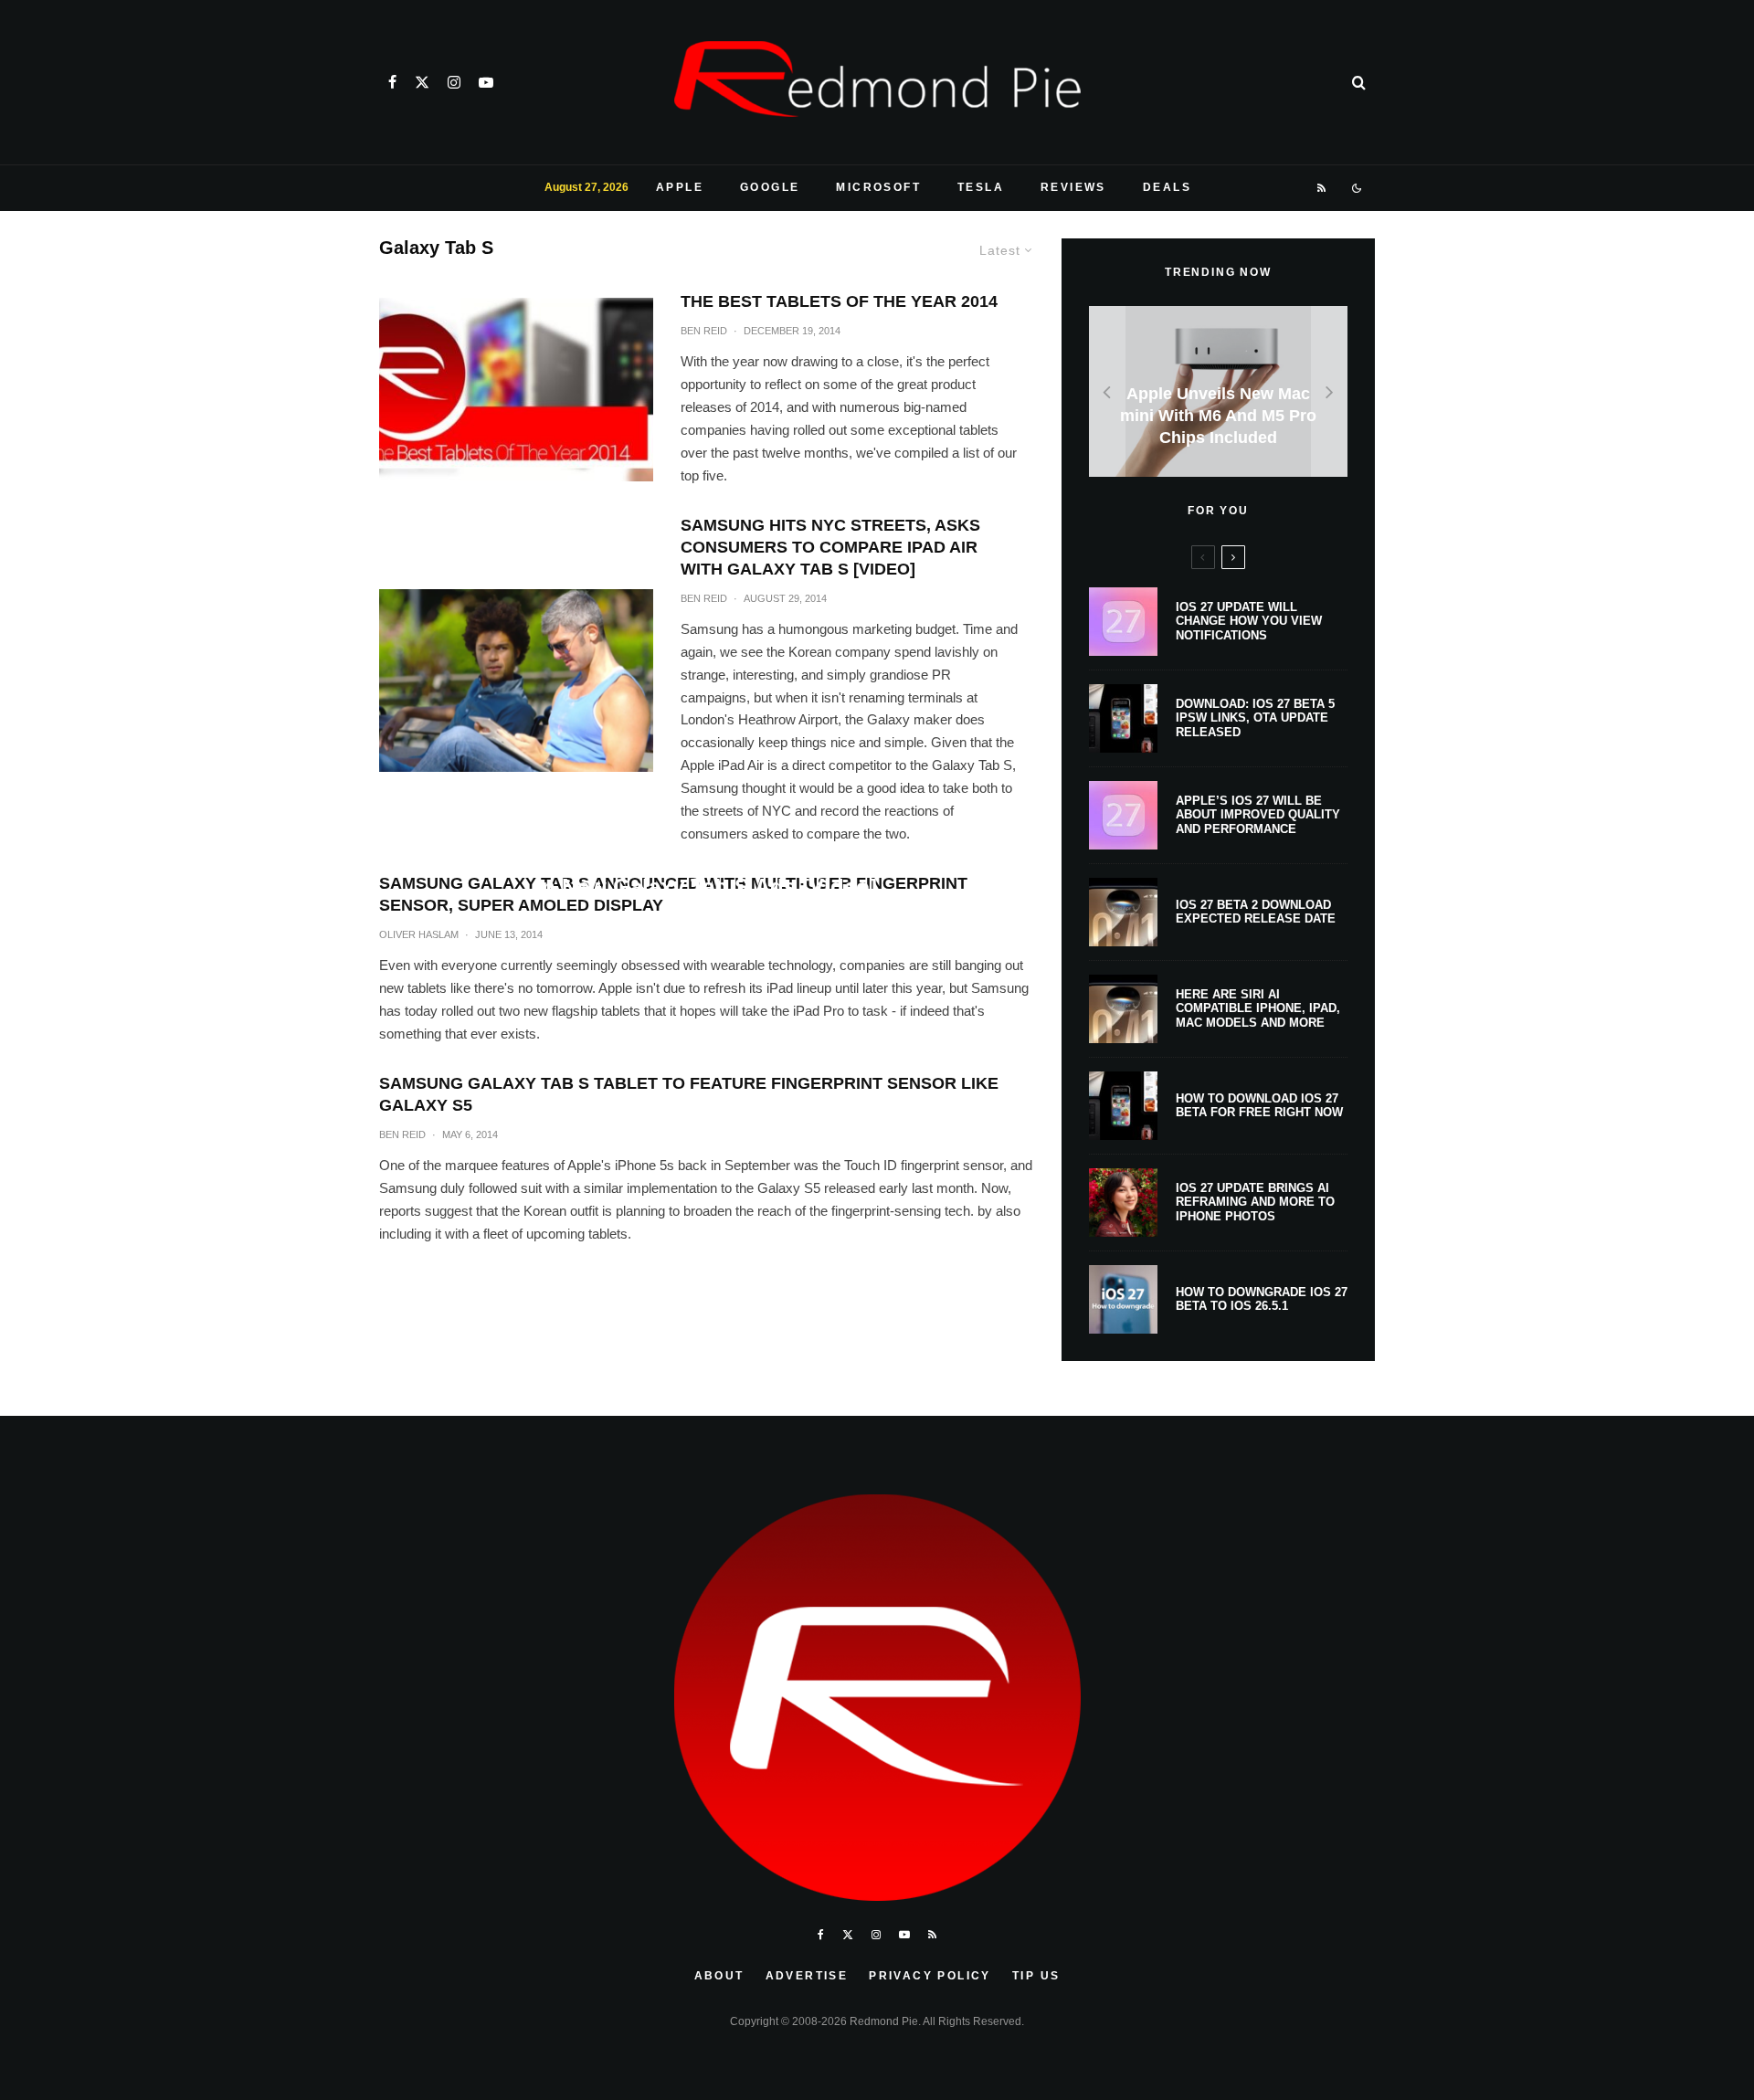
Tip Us (1036, 1976)
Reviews (1073, 187)
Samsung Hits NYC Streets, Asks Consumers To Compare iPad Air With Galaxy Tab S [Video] (830, 547)
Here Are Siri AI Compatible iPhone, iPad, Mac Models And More (1258, 1008)
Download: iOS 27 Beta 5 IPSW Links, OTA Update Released (1255, 718)
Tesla (981, 187)
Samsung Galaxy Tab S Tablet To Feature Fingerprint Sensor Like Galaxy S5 (689, 1094)
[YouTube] (486, 82)
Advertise (807, 1976)
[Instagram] (454, 82)
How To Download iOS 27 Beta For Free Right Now (1259, 1106)
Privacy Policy (930, 1976)
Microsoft (878, 187)
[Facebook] (392, 82)
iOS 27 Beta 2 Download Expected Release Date (1256, 912)
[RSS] (1322, 188)
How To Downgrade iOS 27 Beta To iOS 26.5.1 (1262, 1299)
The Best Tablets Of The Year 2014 (839, 301)
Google (770, 187)
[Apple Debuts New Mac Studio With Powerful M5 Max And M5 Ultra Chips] (1218, 391)
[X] (422, 82)
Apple (680, 187)
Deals (1167, 187)
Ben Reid (704, 331)
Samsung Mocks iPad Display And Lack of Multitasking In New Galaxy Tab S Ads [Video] (707, 872)
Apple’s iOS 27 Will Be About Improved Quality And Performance (1258, 815)
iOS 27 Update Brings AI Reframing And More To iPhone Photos (1255, 1202)
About (719, 1976)
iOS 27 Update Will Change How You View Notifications (1249, 621)
